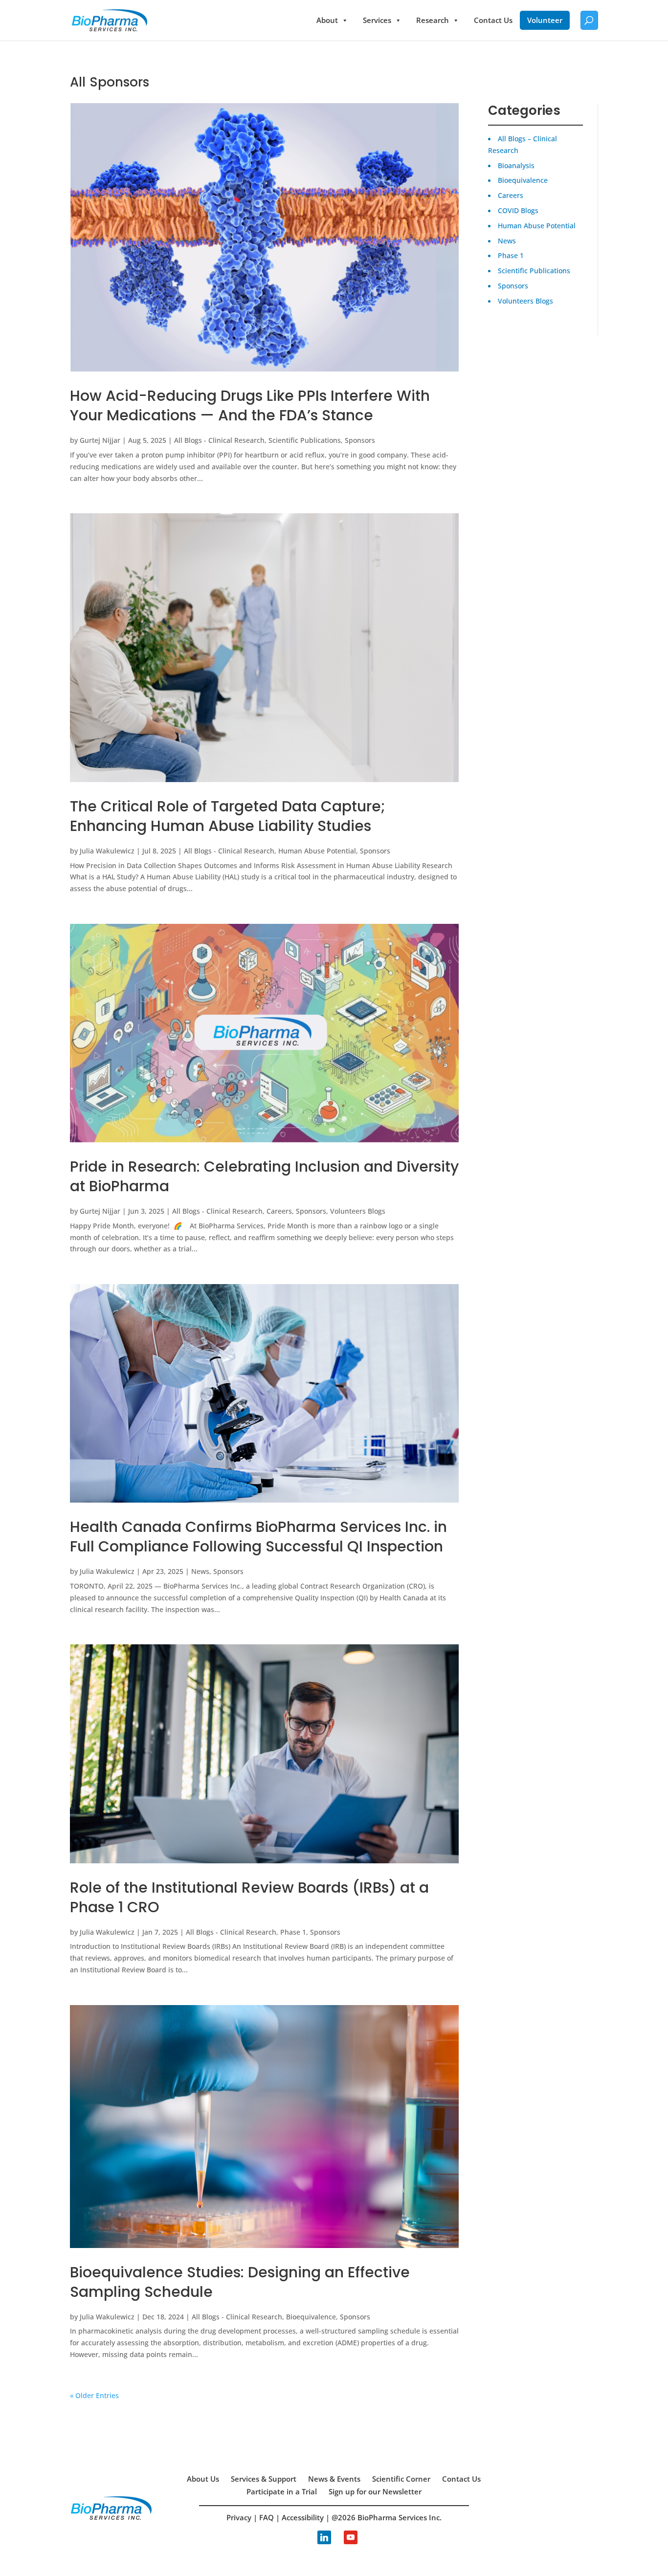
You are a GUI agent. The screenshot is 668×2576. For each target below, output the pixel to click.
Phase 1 (293, 1932)
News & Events (334, 2479)
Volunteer (545, 20)
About (327, 20)
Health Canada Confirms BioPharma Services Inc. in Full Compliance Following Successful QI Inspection (258, 1537)
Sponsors (360, 440)
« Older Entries (94, 2395)
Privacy (239, 2517)
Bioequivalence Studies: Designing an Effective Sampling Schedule (240, 2282)
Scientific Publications (305, 440)
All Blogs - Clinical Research (219, 440)
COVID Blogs (518, 210)
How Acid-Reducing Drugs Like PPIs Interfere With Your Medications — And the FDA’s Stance (250, 405)
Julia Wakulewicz (107, 851)
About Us (203, 2479)
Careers (279, 1211)
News (200, 1571)
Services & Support (264, 2479)
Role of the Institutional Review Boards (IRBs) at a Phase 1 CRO (249, 1897)
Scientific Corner (401, 2479)
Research (433, 20)
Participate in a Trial (282, 2491)
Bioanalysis (516, 165)
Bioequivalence (311, 2317)
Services (377, 20)
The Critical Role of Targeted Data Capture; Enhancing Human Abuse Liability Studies (228, 816)
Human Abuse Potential (317, 851)
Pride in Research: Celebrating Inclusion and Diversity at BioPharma (264, 1176)
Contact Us (493, 20)
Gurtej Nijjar (100, 440)
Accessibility (303, 2517)
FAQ (267, 2517)
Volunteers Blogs (358, 1211)
